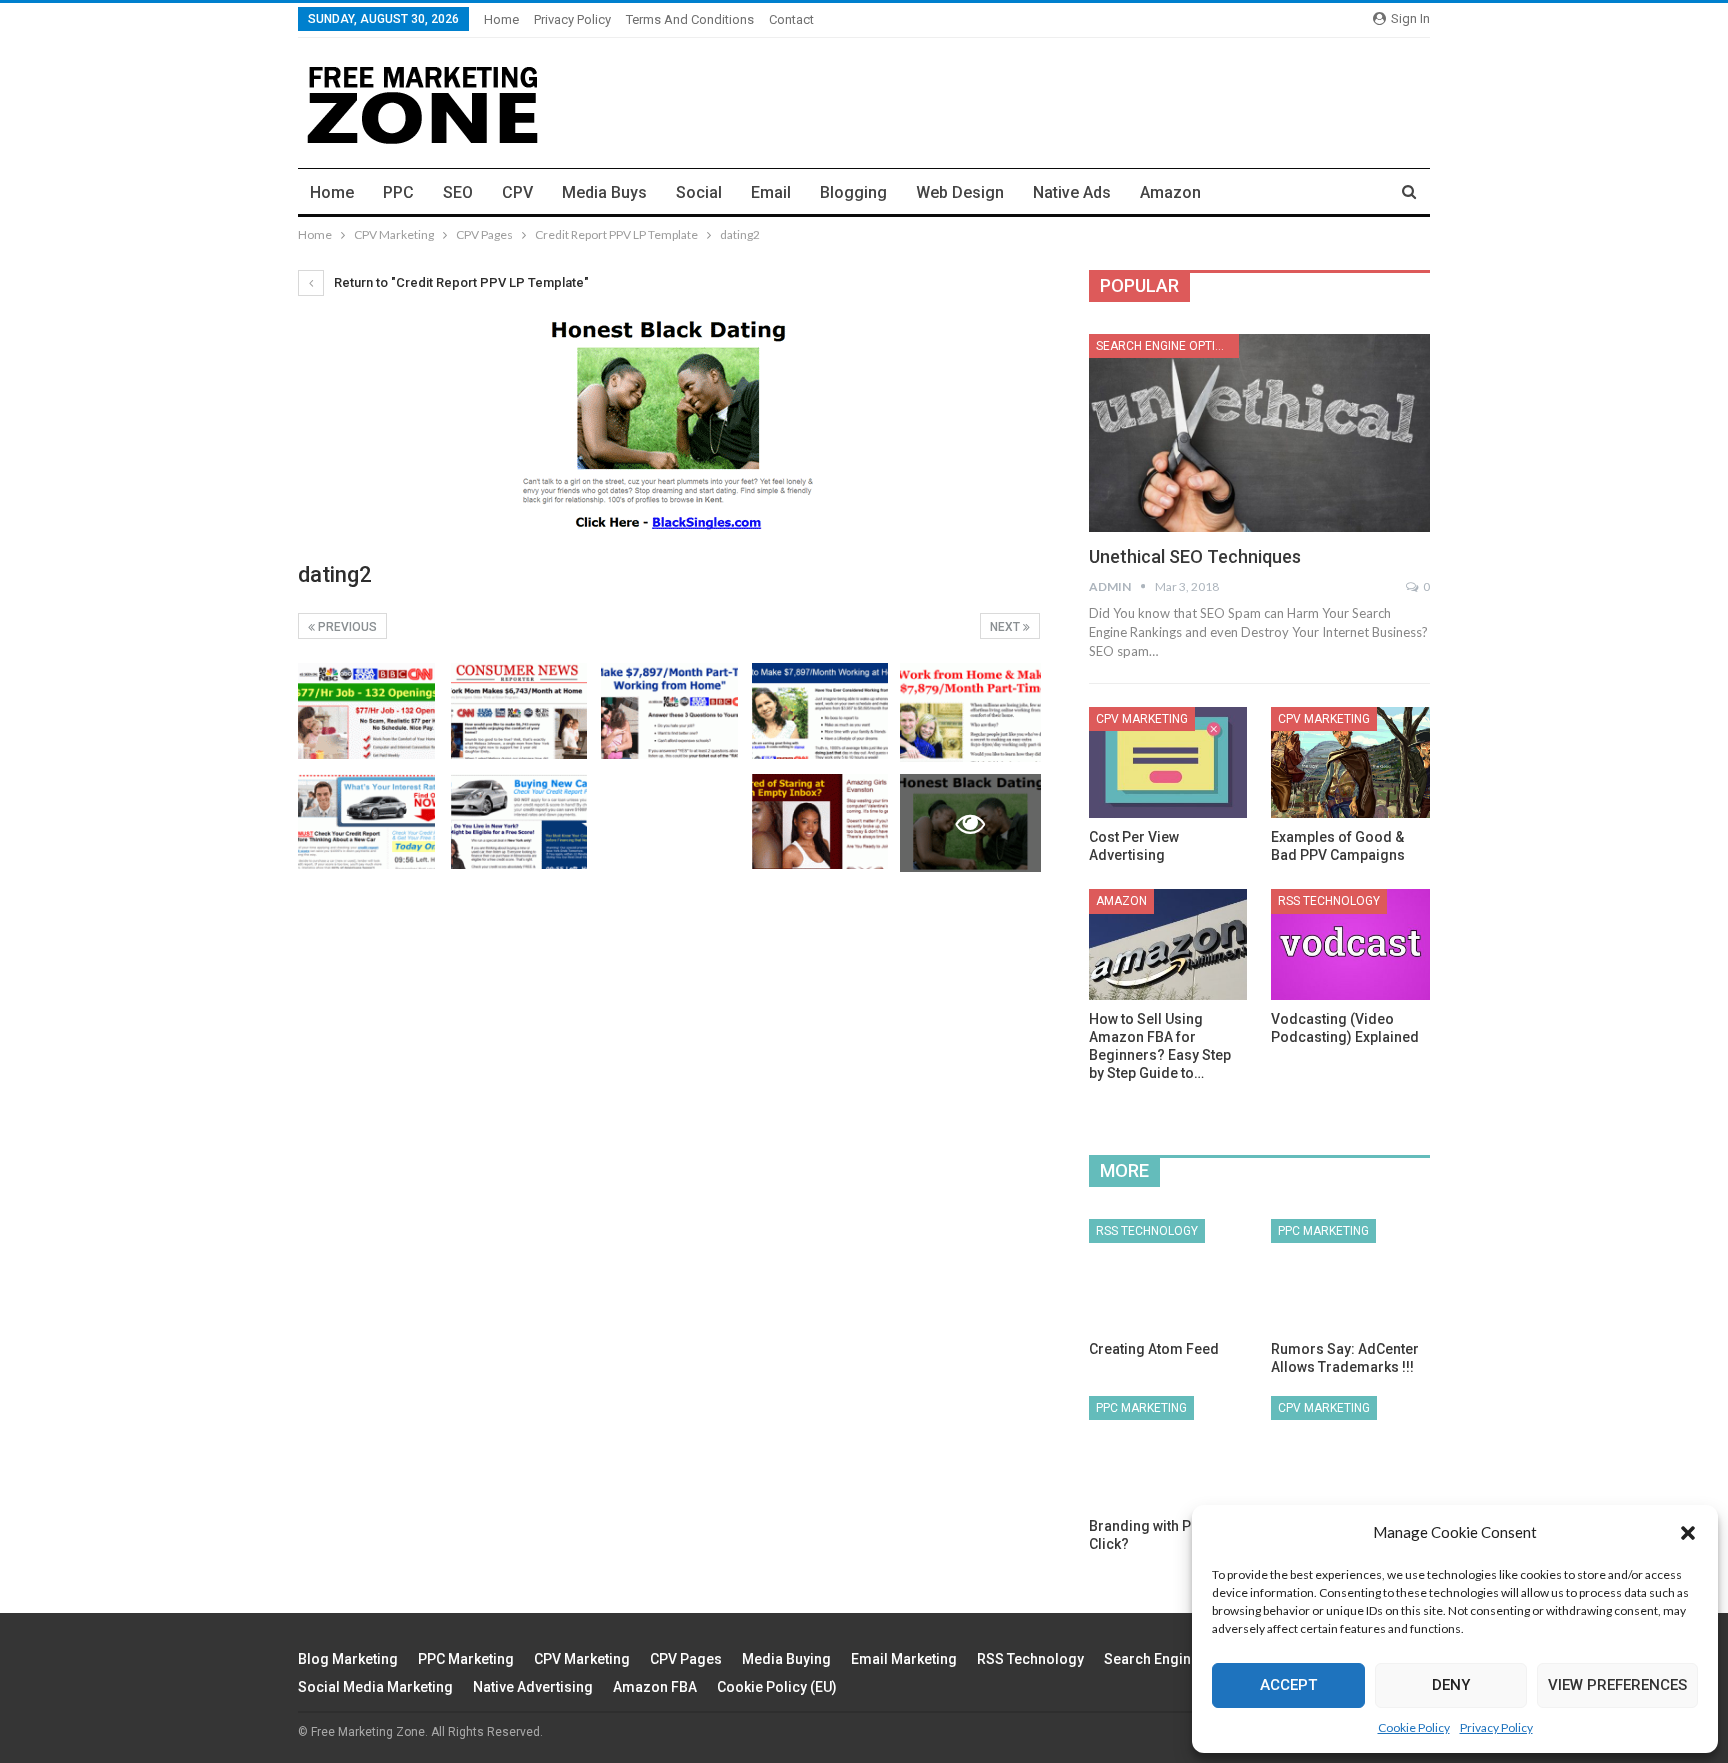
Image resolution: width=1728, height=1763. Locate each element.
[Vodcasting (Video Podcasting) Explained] (1350, 944)
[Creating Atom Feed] (1168, 1274)
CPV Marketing (1142, 719)
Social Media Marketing (375, 1687)
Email (771, 192)
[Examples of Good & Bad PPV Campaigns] (1350, 762)
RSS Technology (1329, 901)
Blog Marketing (348, 1659)
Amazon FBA (655, 1687)
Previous (346, 627)
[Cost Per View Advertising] (1168, 762)
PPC (398, 192)
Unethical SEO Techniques (1195, 556)
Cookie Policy (1414, 1727)
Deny (1451, 1685)
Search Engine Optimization (1167, 346)
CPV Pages (686, 1659)
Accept (1288, 1685)
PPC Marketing (1323, 1231)
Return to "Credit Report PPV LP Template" (460, 282)
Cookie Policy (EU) (777, 1687)
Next (1006, 627)
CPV (517, 192)
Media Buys (604, 192)
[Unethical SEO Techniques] (1259, 433)
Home (501, 19)
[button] (1688, 1533)
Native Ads (1072, 192)
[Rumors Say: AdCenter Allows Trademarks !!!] (1350, 1274)
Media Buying (786, 1659)
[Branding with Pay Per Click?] (1168, 1451)
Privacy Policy (1496, 1727)
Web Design (960, 192)
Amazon (1170, 192)
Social (699, 192)
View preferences (1617, 1685)
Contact (791, 19)
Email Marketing (904, 1659)
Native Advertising (533, 1687)
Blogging (853, 192)
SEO (458, 192)
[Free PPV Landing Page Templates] (1350, 1451)
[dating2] (366, 711)
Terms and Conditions (690, 19)
